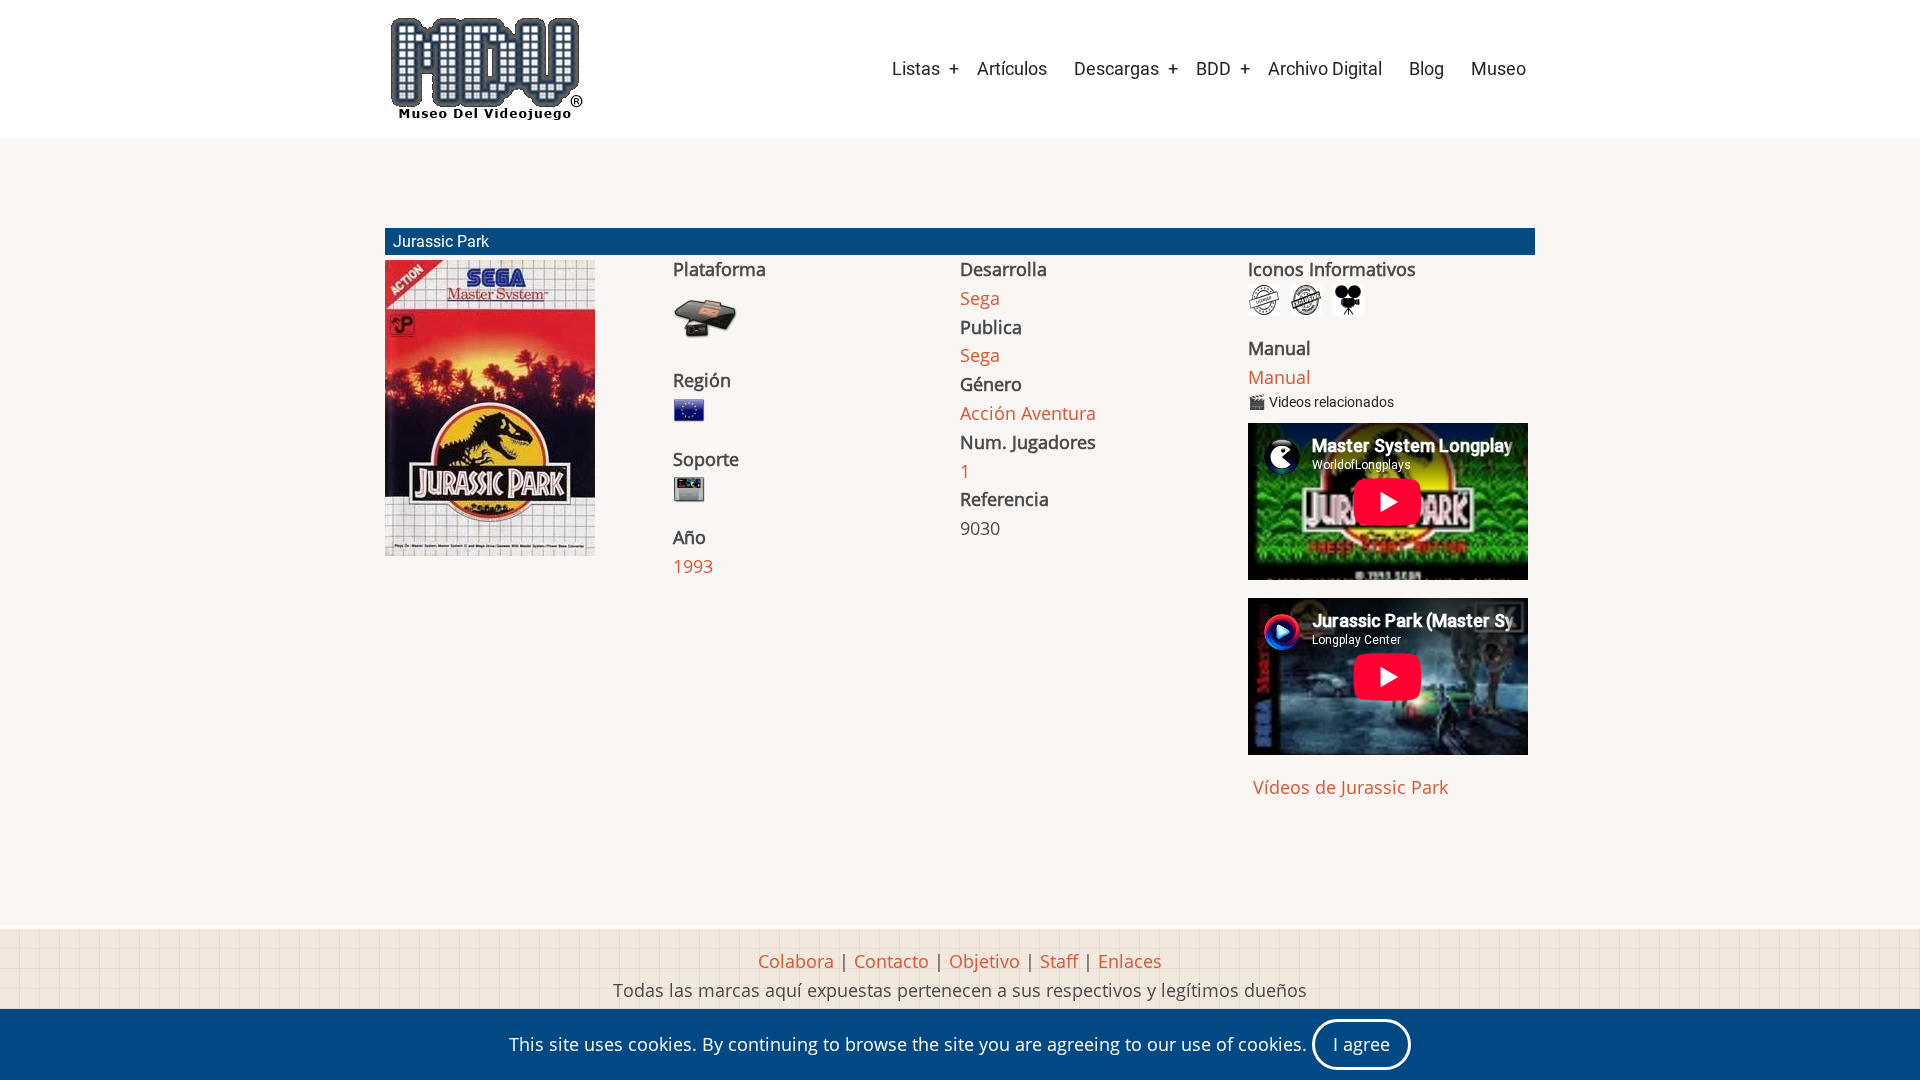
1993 (693, 566)
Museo (1498, 68)
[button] (490, 417)
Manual (1279, 377)
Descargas (1116, 68)
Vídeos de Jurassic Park (1348, 787)
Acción (988, 413)
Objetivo (984, 961)
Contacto (891, 961)
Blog (1426, 68)
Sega (980, 298)
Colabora (796, 961)
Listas (916, 68)
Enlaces (1130, 961)
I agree (1361, 1044)
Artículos (1012, 68)
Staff (1059, 961)
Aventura (1058, 413)
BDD (1213, 68)
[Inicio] (485, 69)
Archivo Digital (1325, 68)
